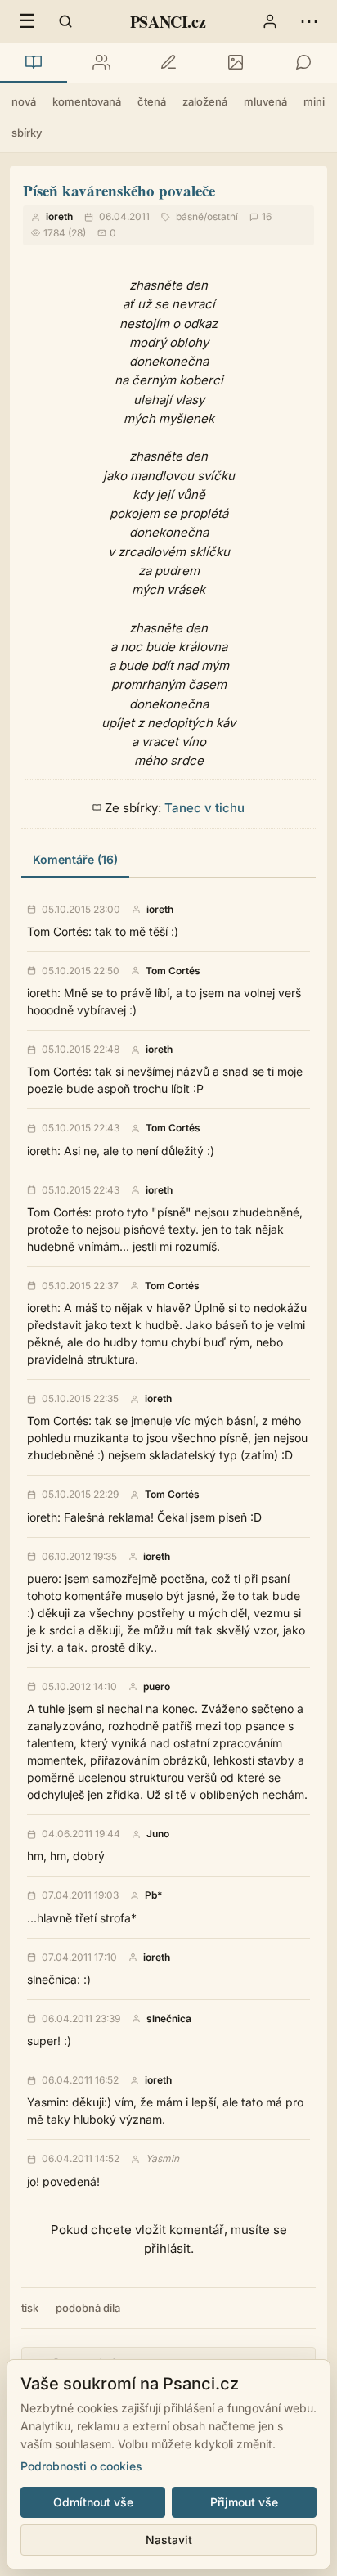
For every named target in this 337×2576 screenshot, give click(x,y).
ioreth (59, 216)
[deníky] (168, 63)
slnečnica (169, 2019)
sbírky (27, 133)
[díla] (34, 63)
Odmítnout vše (93, 2502)
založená (205, 101)
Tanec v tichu (204, 808)
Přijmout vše (244, 2502)
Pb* (153, 1895)
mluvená (265, 101)
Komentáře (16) (75, 859)
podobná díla (88, 2308)
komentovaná (87, 101)
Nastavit (169, 2540)
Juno (158, 1834)
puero (157, 1687)
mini (314, 101)
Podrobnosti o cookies (81, 2466)
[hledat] (65, 21)
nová (24, 101)
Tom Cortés (173, 971)
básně (190, 216)
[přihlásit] (270, 21)
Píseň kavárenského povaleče (119, 190)
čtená (152, 101)
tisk (30, 2308)
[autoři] (101, 63)
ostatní (222, 216)
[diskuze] (303, 63)
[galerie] (236, 63)
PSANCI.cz (168, 22)
